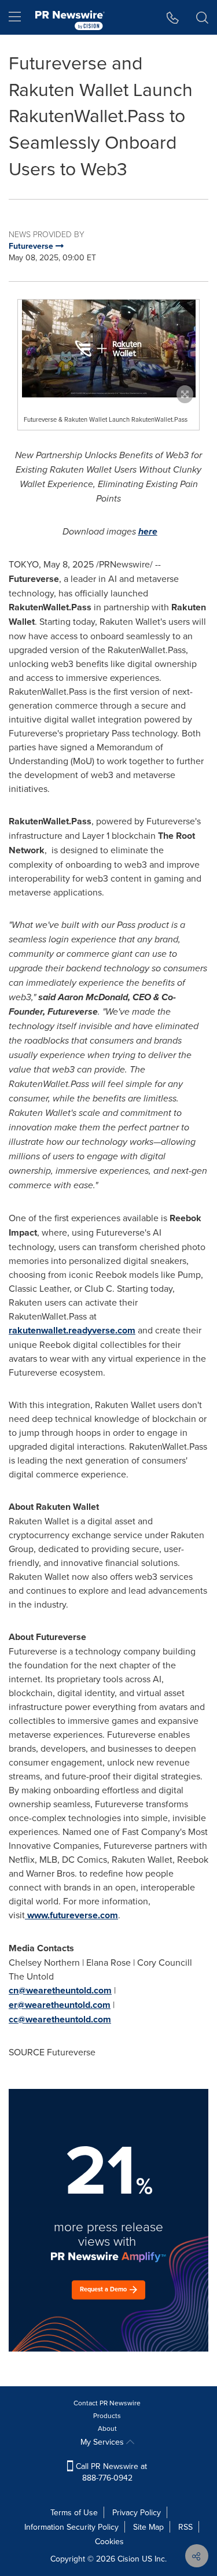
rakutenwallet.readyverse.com (72, 1330)
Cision (128, 2559)
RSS (185, 2527)
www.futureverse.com (73, 1915)
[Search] (202, 17)
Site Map (148, 2527)
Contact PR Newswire (107, 2403)
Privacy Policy (137, 2512)
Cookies (109, 2541)
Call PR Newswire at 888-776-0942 (110, 2472)
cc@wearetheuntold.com (60, 2019)
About (107, 2428)
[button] (108, 349)
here (148, 531)
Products (107, 2415)
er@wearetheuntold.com (60, 2005)
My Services (103, 2442)
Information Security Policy (71, 2527)
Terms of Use (74, 2512)
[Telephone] (173, 17)
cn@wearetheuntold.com (60, 1990)
